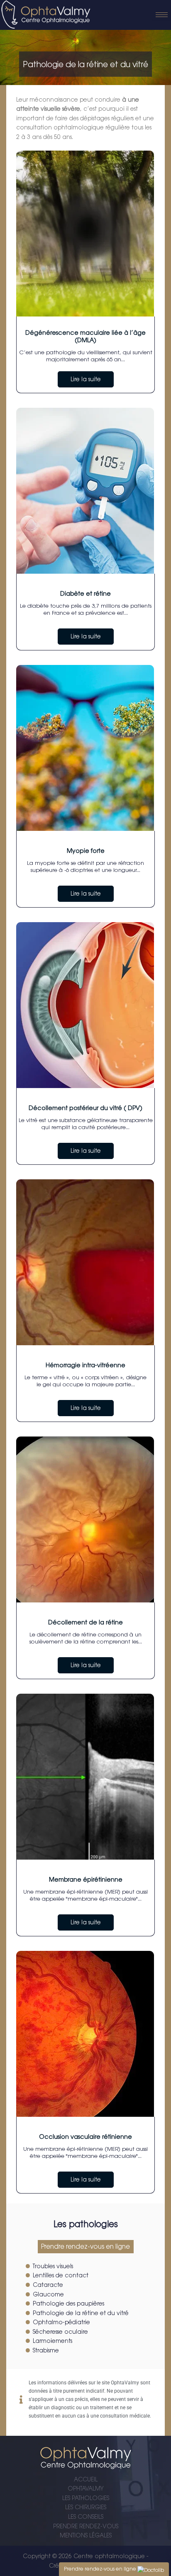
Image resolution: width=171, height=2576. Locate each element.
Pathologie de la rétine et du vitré (81, 2313)
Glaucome (48, 2294)
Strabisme (46, 2350)
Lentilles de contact (61, 2275)
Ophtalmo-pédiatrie (61, 2322)
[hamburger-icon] (162, 15)
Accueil (86, 2479)
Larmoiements (53, 2341)
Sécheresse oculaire (60, 2332)
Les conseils (86, 2517)
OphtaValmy (86, 2488)
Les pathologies (86, 2498)
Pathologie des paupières (68, 2303)
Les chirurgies (86, 2507)
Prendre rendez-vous (86, 2526)
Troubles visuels (53, 2266)
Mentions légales (86, 2535)
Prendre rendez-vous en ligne (85, 2246)
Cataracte (48, 2285)
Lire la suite (86, 379)
